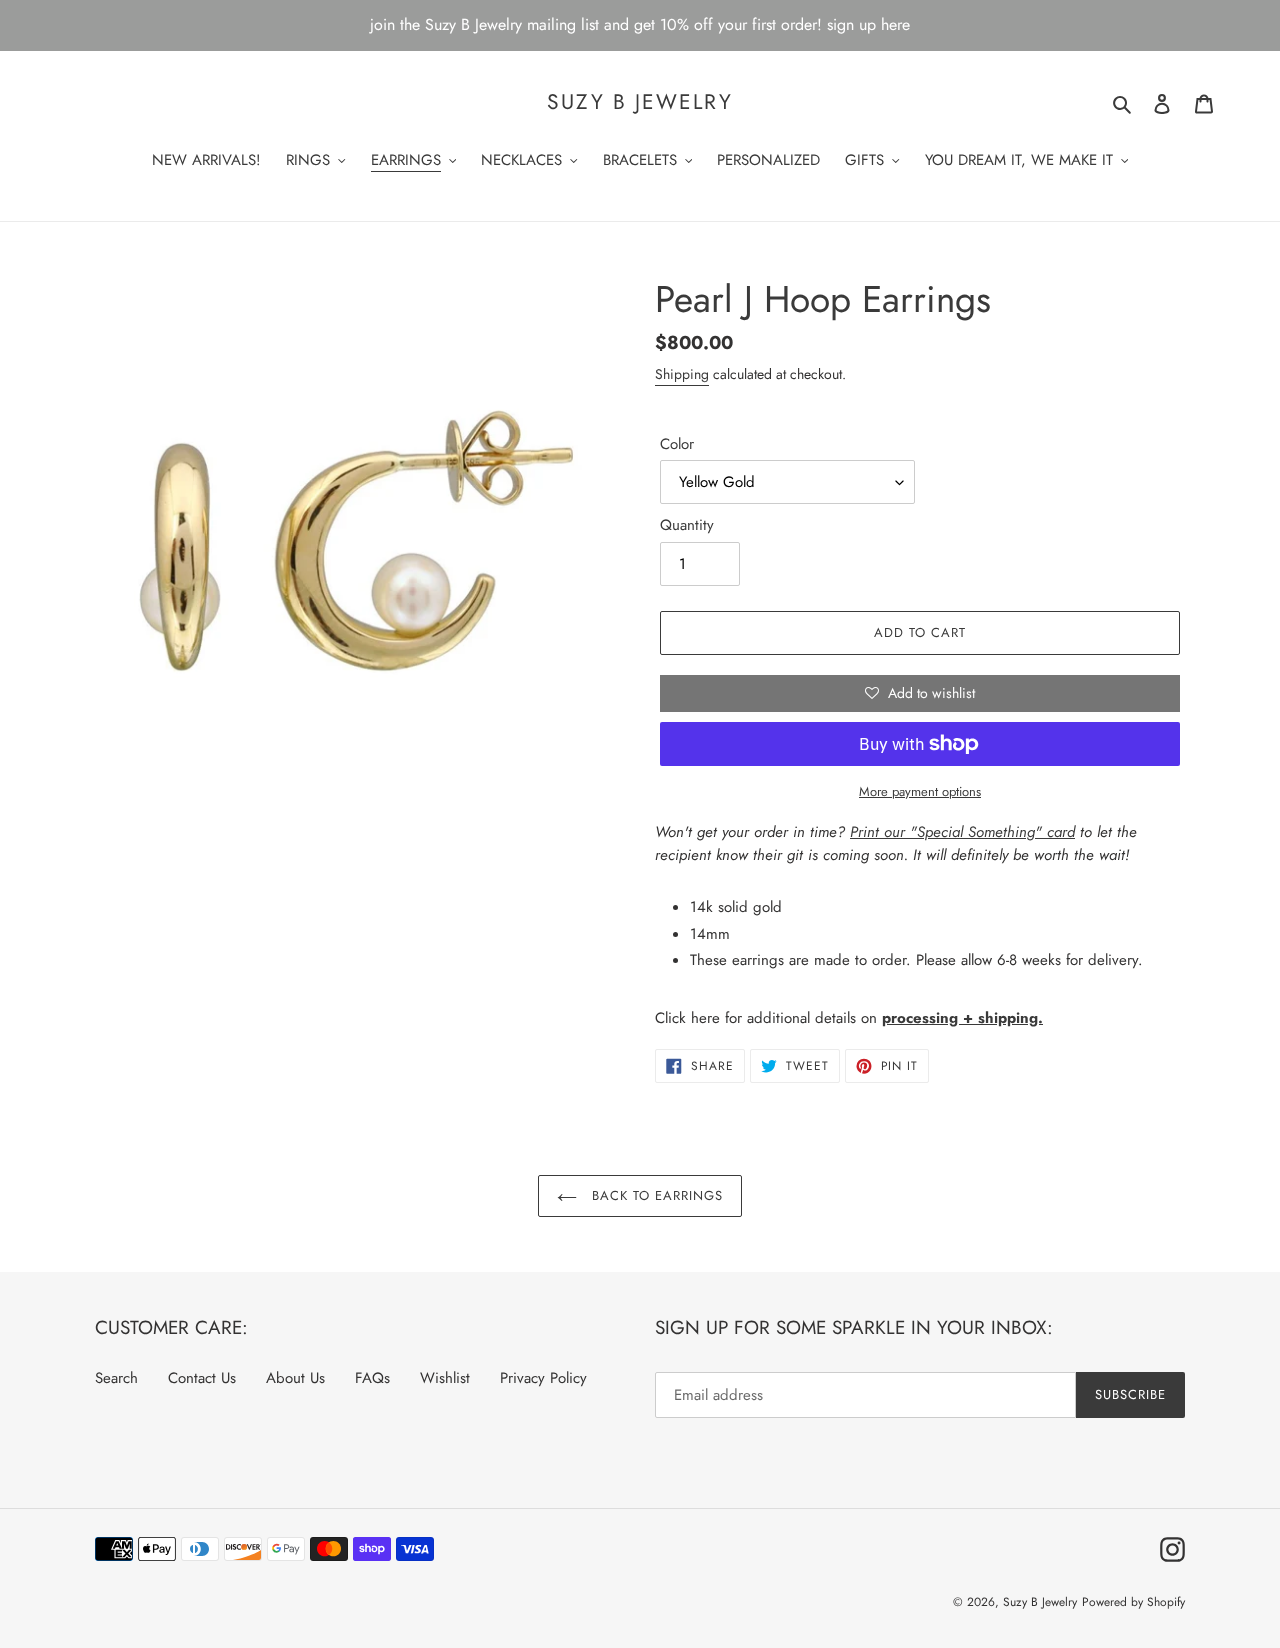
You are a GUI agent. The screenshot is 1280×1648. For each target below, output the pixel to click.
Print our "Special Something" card (962, 832)
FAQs (372, 1378)
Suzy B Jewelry (639, 102)
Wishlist (445, 1378)
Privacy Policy (543, 1378)
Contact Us (202, 1378)
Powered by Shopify (1133, 1602)
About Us (295, 1378)
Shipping (682, 374)
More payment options (920, 791)
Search (116, 1378)
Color (677, 444)
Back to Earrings (655, 1195)
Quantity (687, 525)
